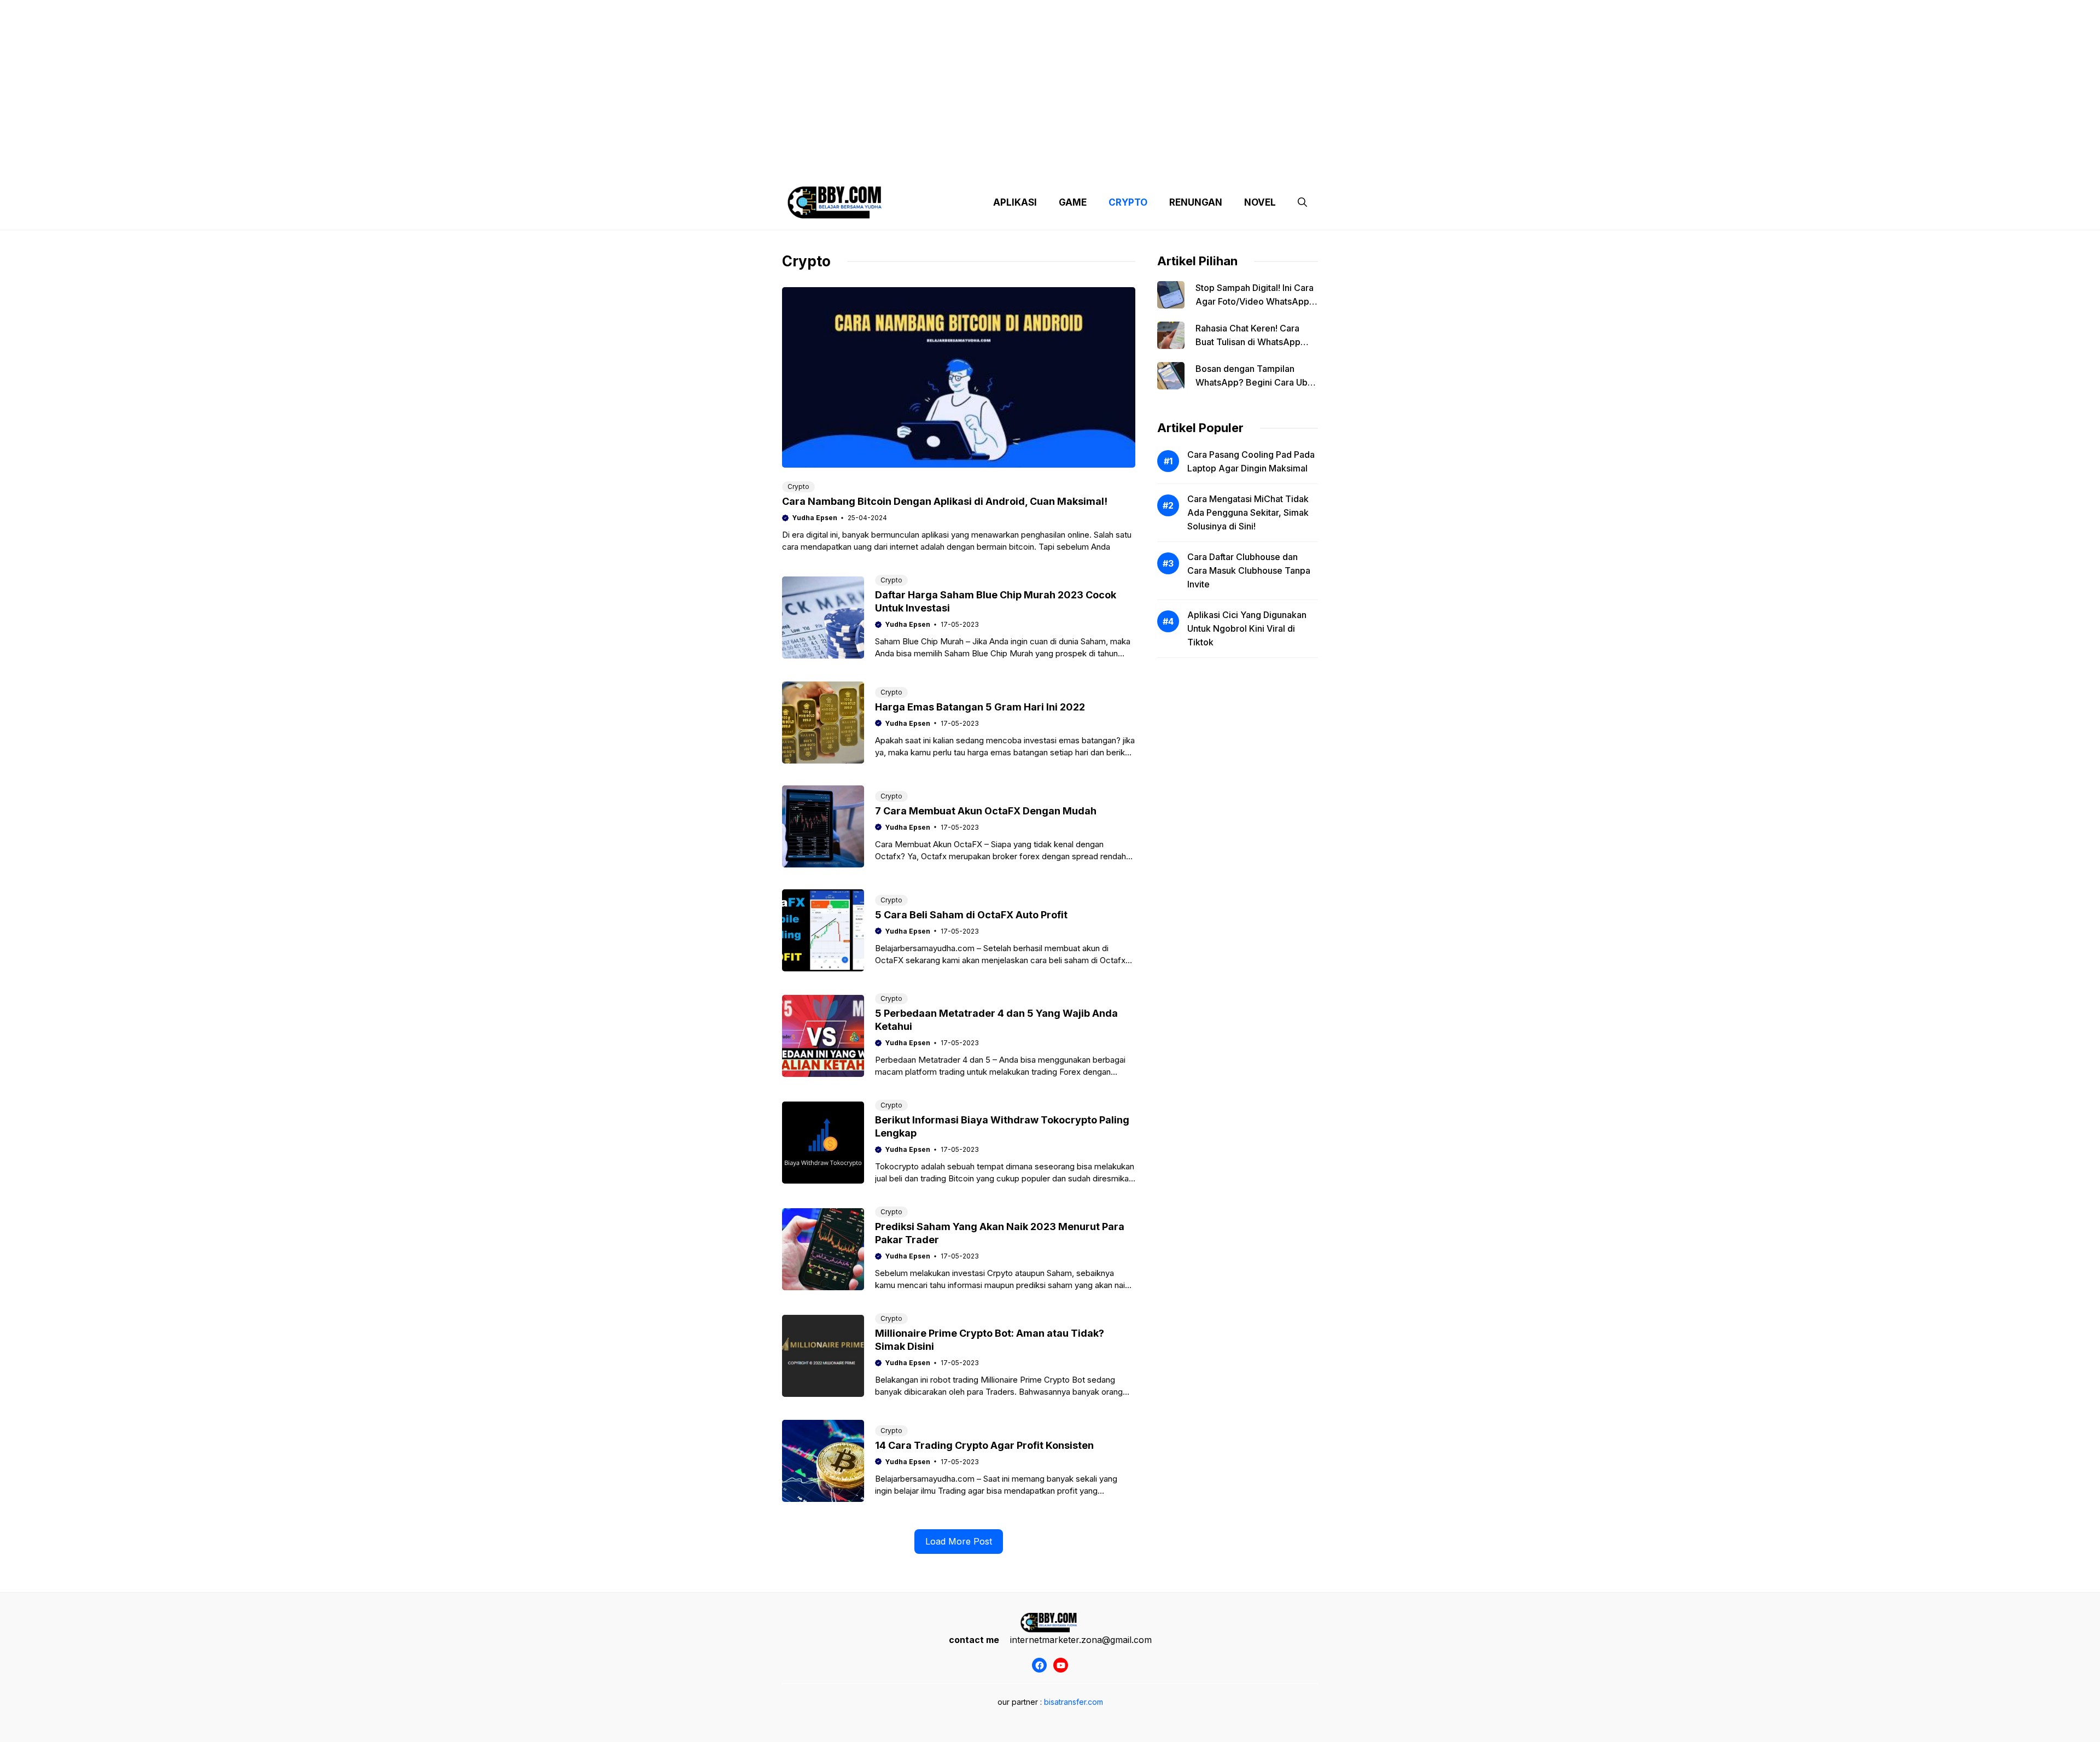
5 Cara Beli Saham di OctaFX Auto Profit (971, 915)
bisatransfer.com (1074, 1702)
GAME (1073, 202)
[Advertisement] (1050, 77)
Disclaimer (1041, 164)
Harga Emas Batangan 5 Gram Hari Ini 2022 (980, 707)
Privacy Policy (882, 164)
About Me (1158, 164)
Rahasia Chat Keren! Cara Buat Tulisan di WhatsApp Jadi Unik (1248, 342)
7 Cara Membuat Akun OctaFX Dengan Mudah (986, 811)
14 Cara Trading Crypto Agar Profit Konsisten (984, 1445)
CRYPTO (1128, 202)
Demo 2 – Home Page (964, 164)
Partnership (1276, 164)
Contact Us (1216, 164)
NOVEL (1260, 202)
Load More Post (959, 1541)
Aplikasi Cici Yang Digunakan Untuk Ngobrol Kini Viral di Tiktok (1247, 628)
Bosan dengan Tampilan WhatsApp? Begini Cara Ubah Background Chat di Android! (1256, 382)
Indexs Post (1100, 164)
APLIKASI (1015, 202)
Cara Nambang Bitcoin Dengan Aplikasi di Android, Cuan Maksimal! (945, 501)
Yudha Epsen (815, 518)
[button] (1302, 202)
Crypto (798, 487)
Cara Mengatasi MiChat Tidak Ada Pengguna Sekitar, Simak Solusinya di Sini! (1248, 512)
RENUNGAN (1196, 202)
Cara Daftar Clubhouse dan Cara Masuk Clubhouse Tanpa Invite (1249, 570)
